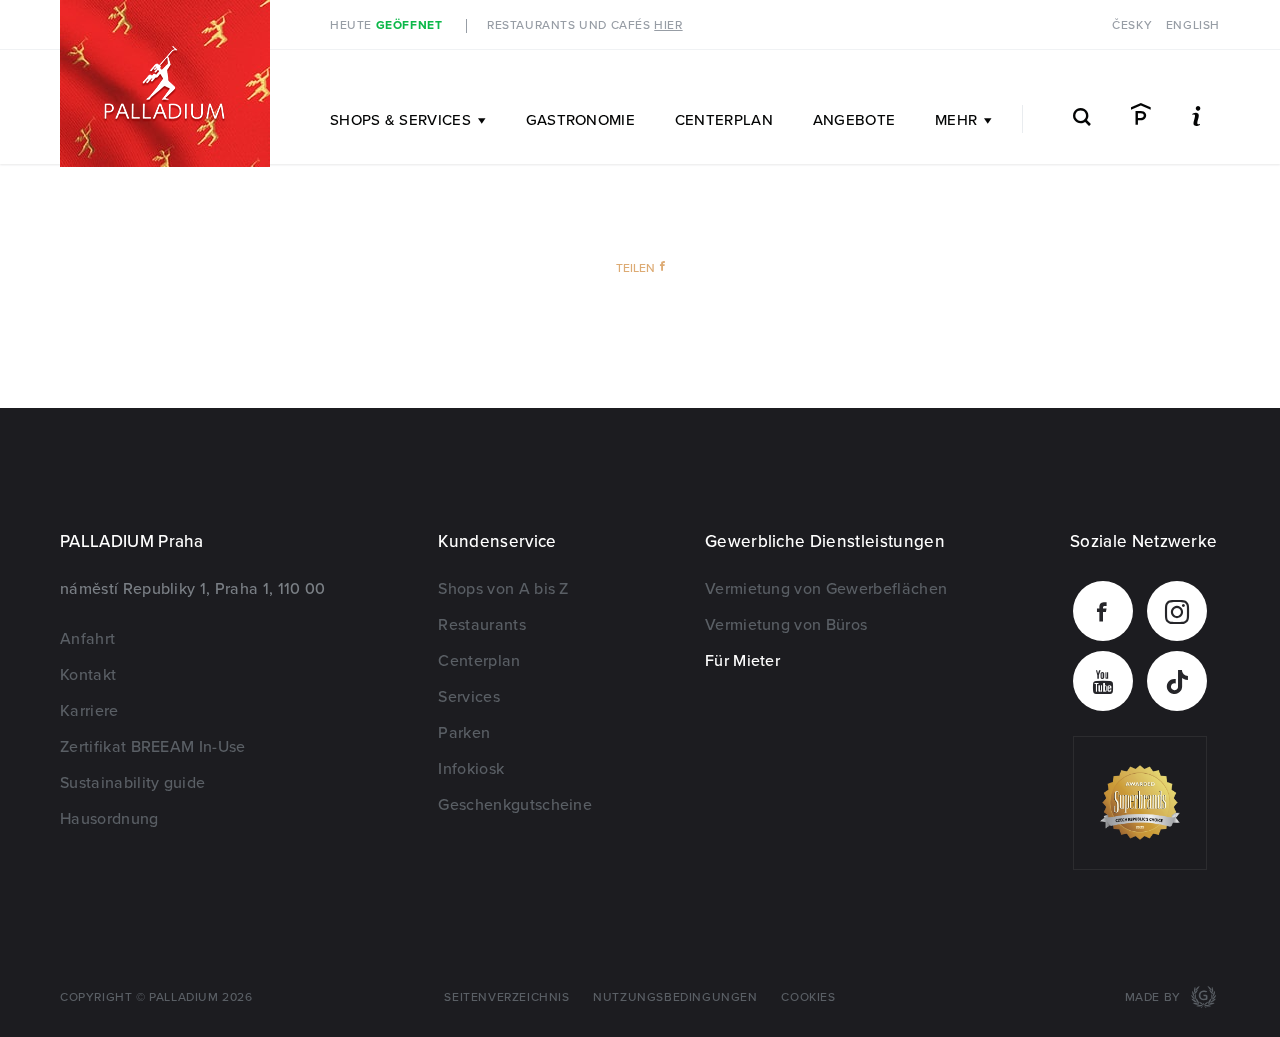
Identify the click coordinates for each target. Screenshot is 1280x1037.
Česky (1132, 25)
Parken (464, 733)
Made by (1155, 997)
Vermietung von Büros (786, 625)
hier (668, 25)
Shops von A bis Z (503, 589)
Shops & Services (400, 120)
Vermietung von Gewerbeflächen (826, 589)
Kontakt (88, 675)
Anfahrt (87, 639)
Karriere (89, 711)
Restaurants (482, 625)
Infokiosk (471, 769)
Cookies (808, 997)
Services (469, 697)
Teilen (635, 268)
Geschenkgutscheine (515, 805)
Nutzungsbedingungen (675, 997)
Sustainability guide (132, 783)
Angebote (854, 120)
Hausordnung (109, 819)
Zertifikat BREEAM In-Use (153, 747)
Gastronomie (580, 120)
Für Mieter (742, 661)
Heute (386, 25)
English (1193, 25)
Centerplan (724, 120)
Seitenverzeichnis (506, 997)
